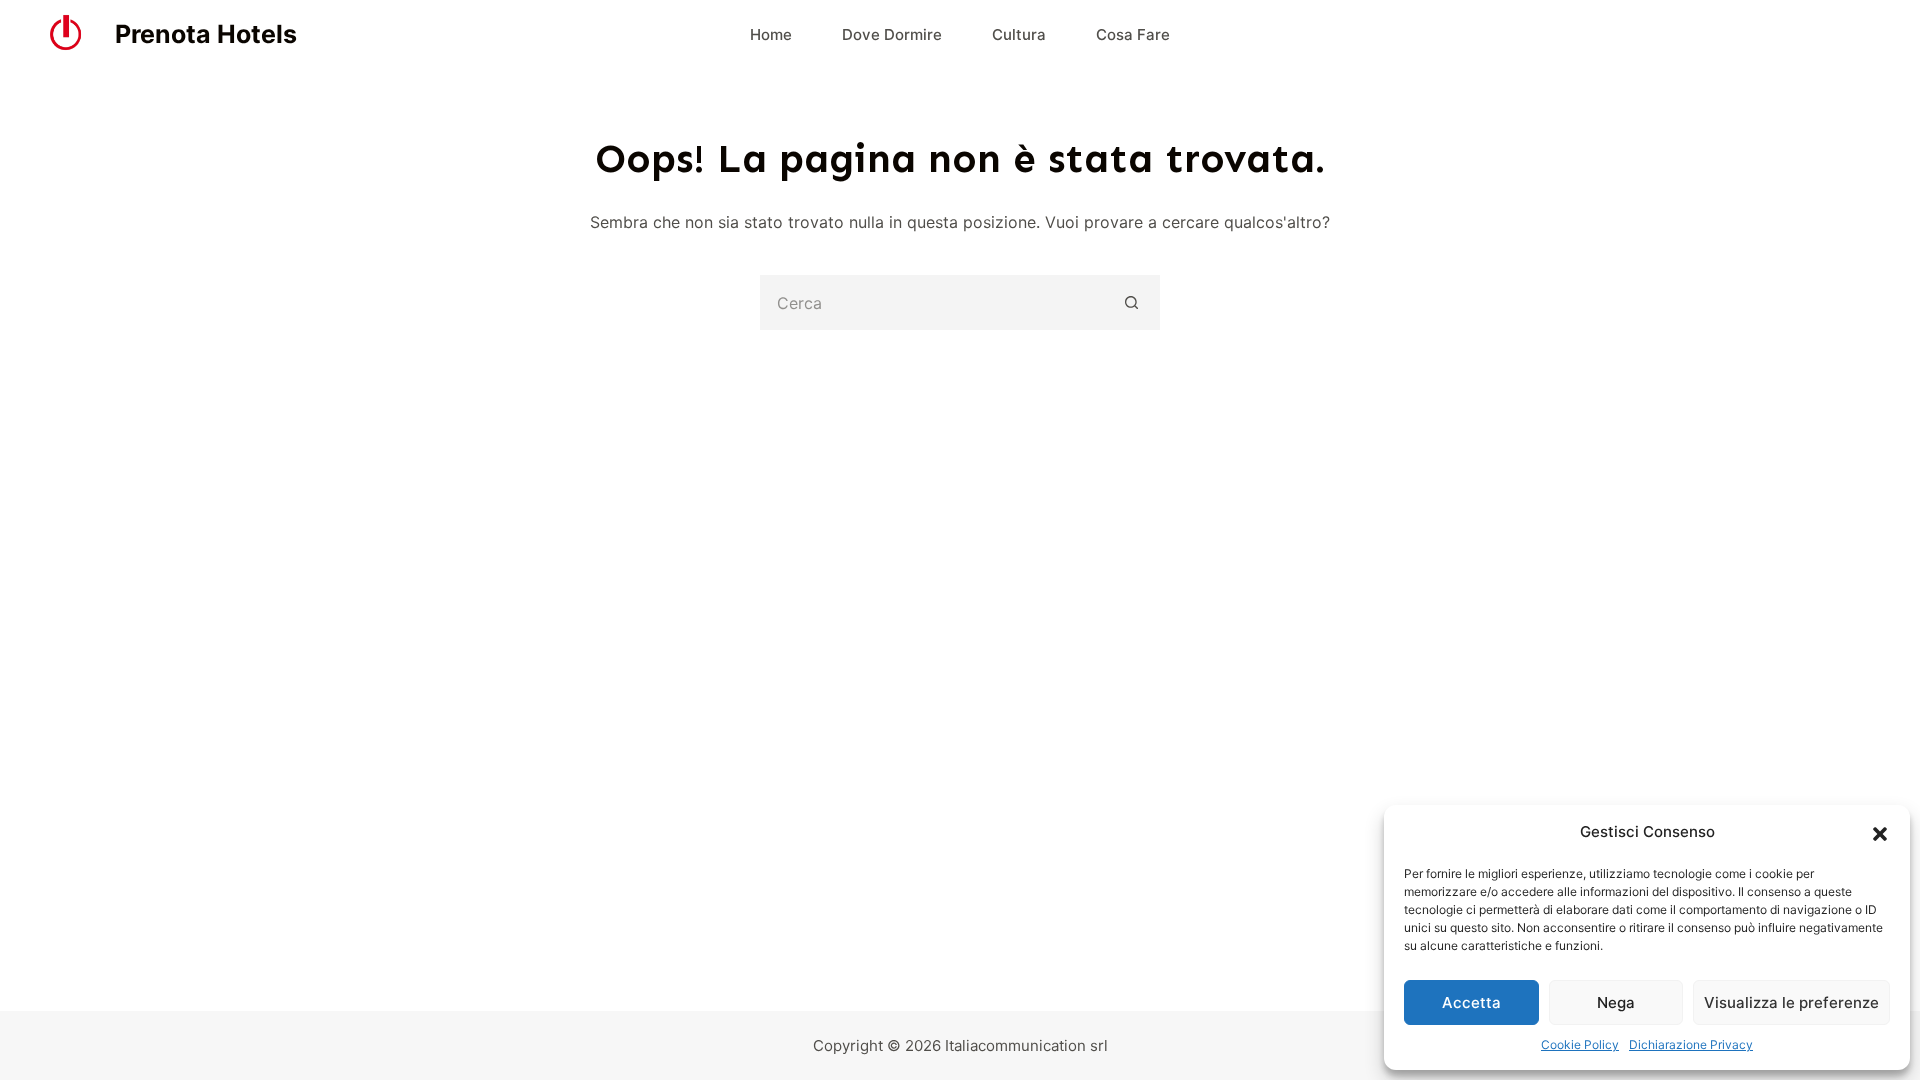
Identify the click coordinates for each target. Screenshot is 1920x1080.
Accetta (1471, 1002)
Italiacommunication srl (1026, 1045)
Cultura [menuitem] (1019, 34)
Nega (1616, 1002)
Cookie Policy (1580, 1044)
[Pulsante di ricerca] (1132, 302)
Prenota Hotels (206, 34)
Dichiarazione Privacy (1691, 1044)
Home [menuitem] (771, 34)
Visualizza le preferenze (1791, 1002)
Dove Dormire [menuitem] (892, 34)
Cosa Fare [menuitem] (1133, 34)
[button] (1880, 833)
